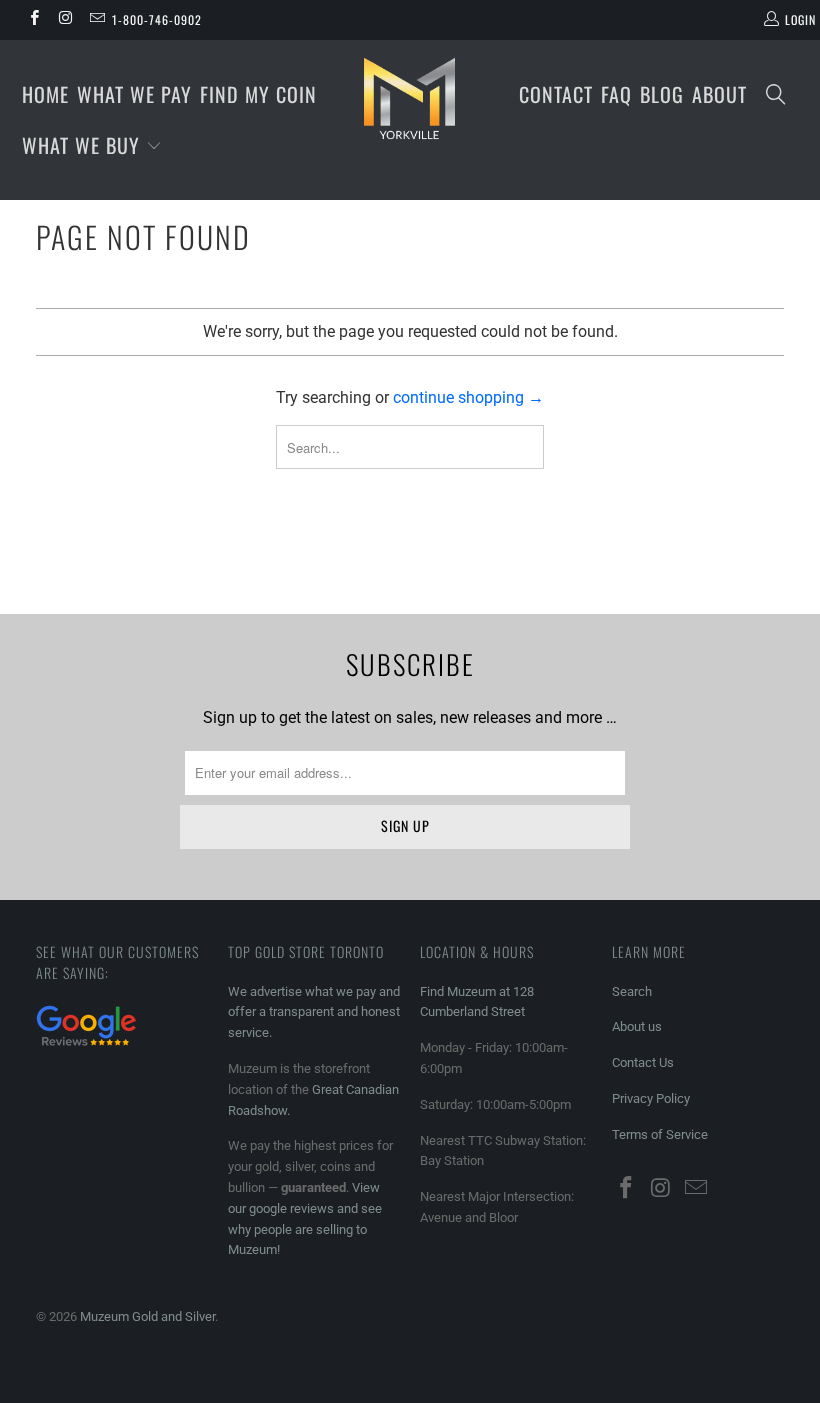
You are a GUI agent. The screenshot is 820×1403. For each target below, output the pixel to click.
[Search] (776, 95)
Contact (556, 94)
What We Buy (84, 145)
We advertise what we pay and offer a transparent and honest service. (314, 1012)
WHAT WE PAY (134, 94)
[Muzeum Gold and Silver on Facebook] (33, 20)
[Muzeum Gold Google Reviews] (86, 1048)
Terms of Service (660, 1134)
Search (632, 991)
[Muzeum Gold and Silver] (409, 98)
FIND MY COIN (258, 94)
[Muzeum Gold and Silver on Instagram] (64, 20)
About (719, 94)
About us (637, 1026)
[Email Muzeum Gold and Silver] (96, 20)
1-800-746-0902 (157, 19)
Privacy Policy (651, 1098)
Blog (662, 94)
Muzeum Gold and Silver (147, 1316)
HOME (45, 94)
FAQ (616, 94)
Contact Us (643, 1062)
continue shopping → (468, 397)
